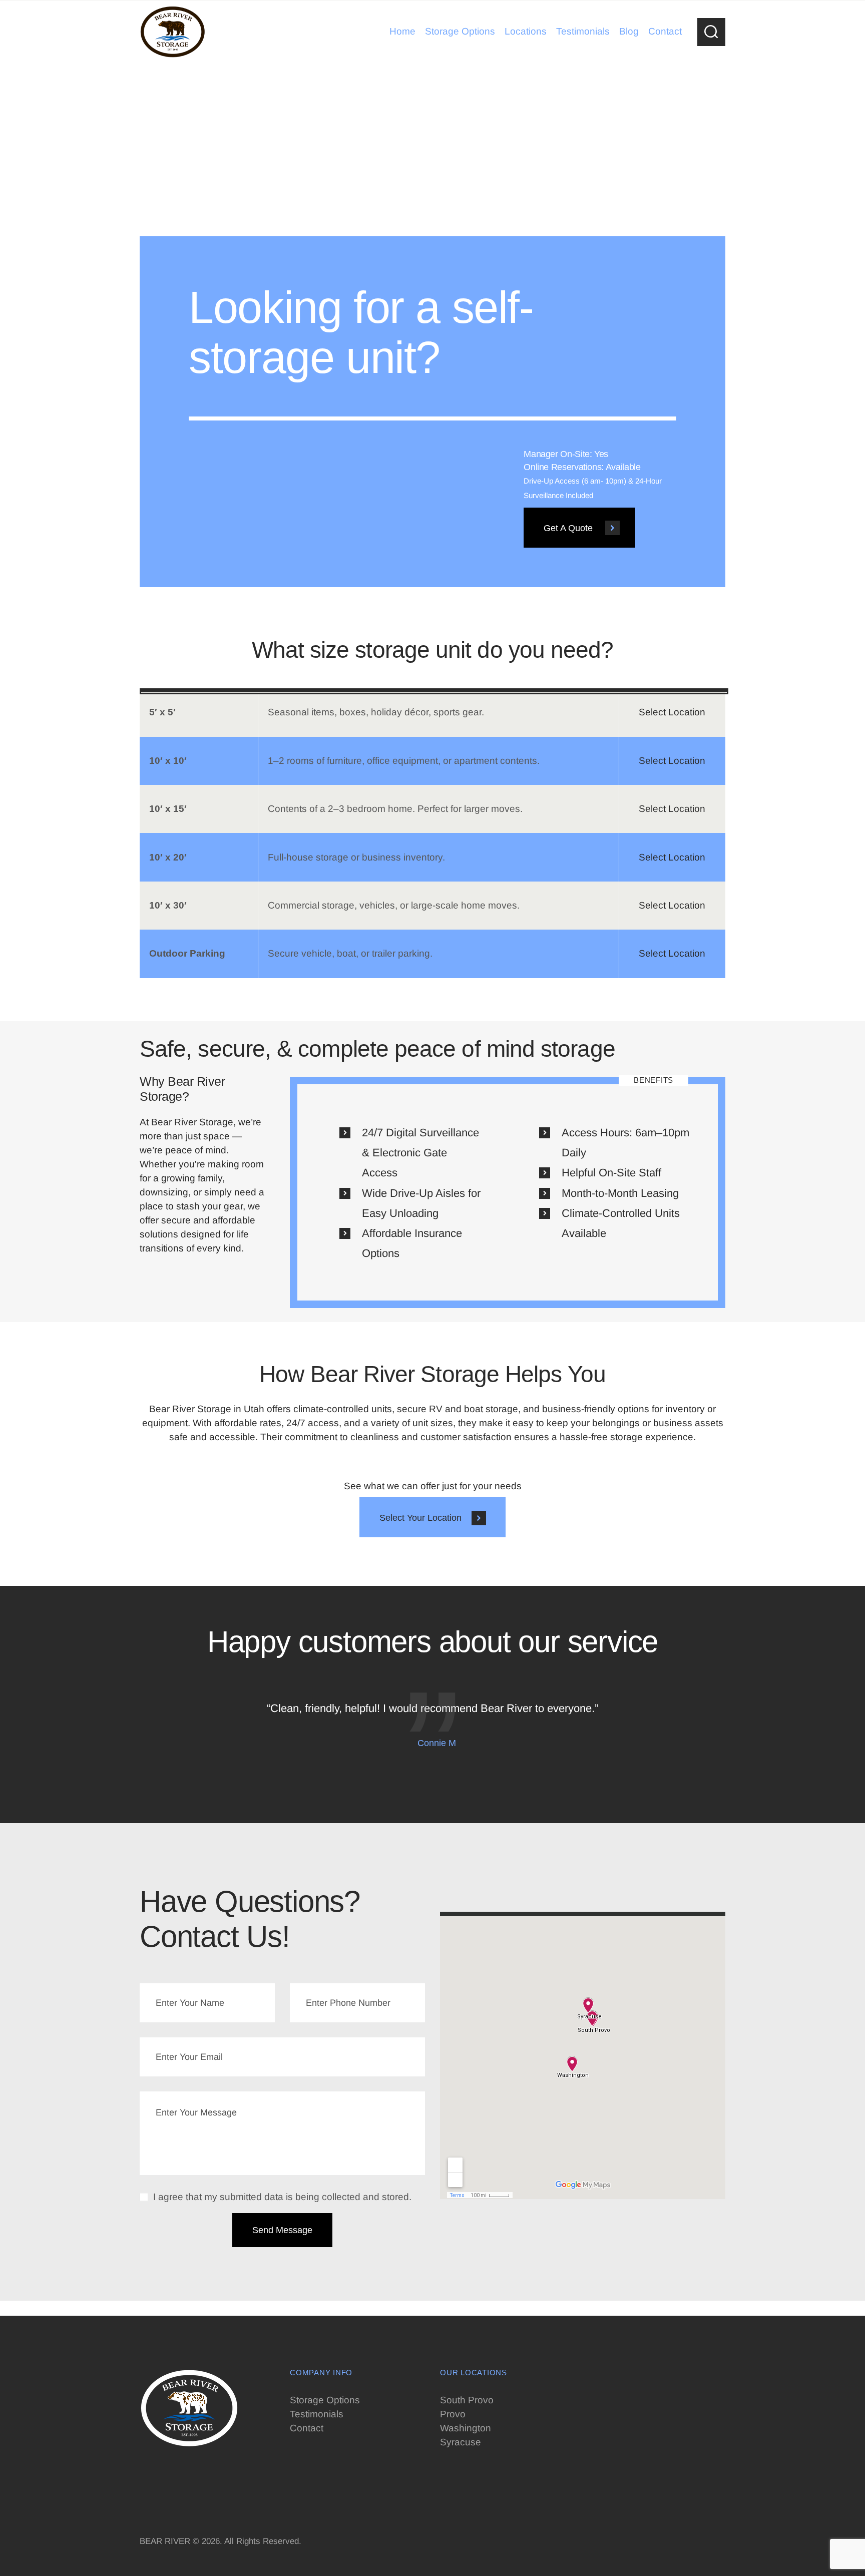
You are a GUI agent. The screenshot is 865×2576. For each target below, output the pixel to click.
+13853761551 (173, 2476)
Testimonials (317, 2414)
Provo (453, 2414)
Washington (466, 2428)
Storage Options (325, 2400)
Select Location (672, 712)
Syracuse (461, 2442)
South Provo (467, 2400)
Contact (307, 2428)
